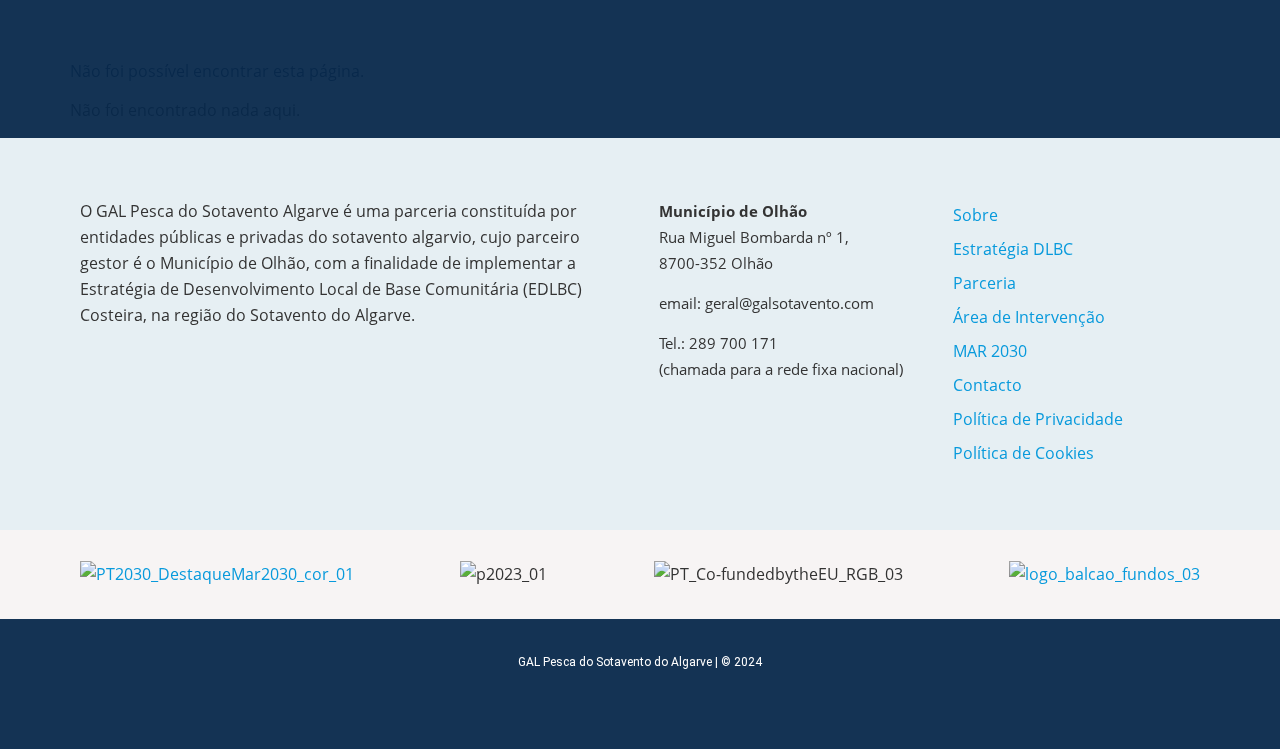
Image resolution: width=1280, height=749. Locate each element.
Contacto (987, 385)
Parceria (984, 283)
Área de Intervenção (1029, 317)
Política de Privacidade (1038, 419)
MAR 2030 (990, 351)
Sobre (975, 215)
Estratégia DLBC (1013, 249)
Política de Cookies (1023, 453)
